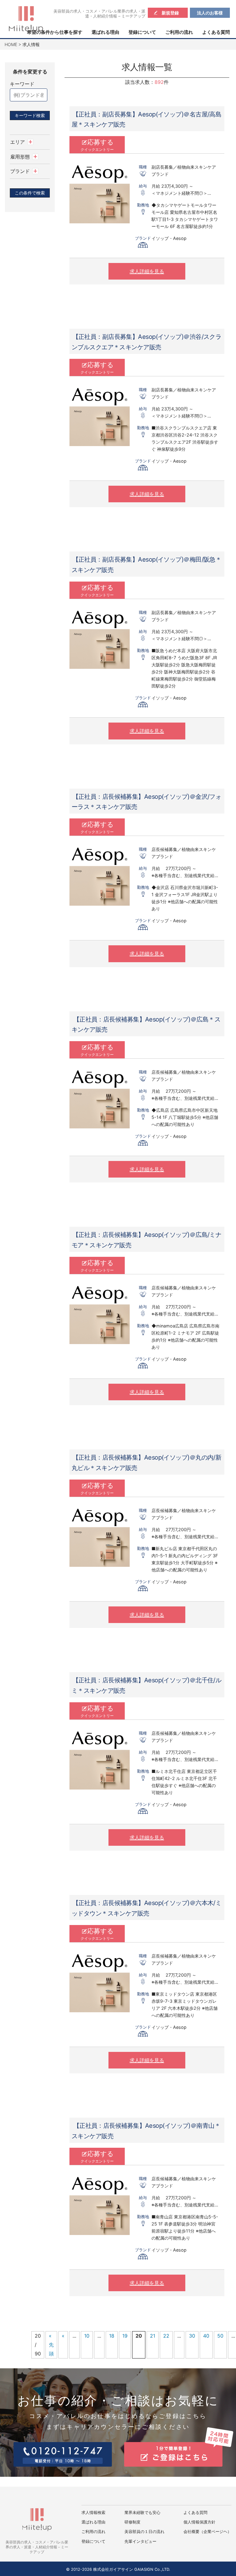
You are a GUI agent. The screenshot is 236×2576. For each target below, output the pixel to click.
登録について (142, 32)
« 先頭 (51, 2345)
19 (125, 2336)
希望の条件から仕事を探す (55, 32)
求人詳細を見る (147, 271)
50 (220, 2336)
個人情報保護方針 (199, 2522)
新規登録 (170, 13)
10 (87, 2336)
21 (153, 2336)
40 (206, 2336)
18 (112, 2336)
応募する (97, 145)
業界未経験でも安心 (142, 2513)
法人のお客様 (210, 13)
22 (166, 2336)
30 (192, 2336)
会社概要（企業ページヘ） (207, 2532)
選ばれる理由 (105, 32)
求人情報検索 (93, 2513)
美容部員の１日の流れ (144, 2532)
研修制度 (132, 2522)
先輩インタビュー (140, 2541)
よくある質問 (216, 32)
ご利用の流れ (179, 32)
